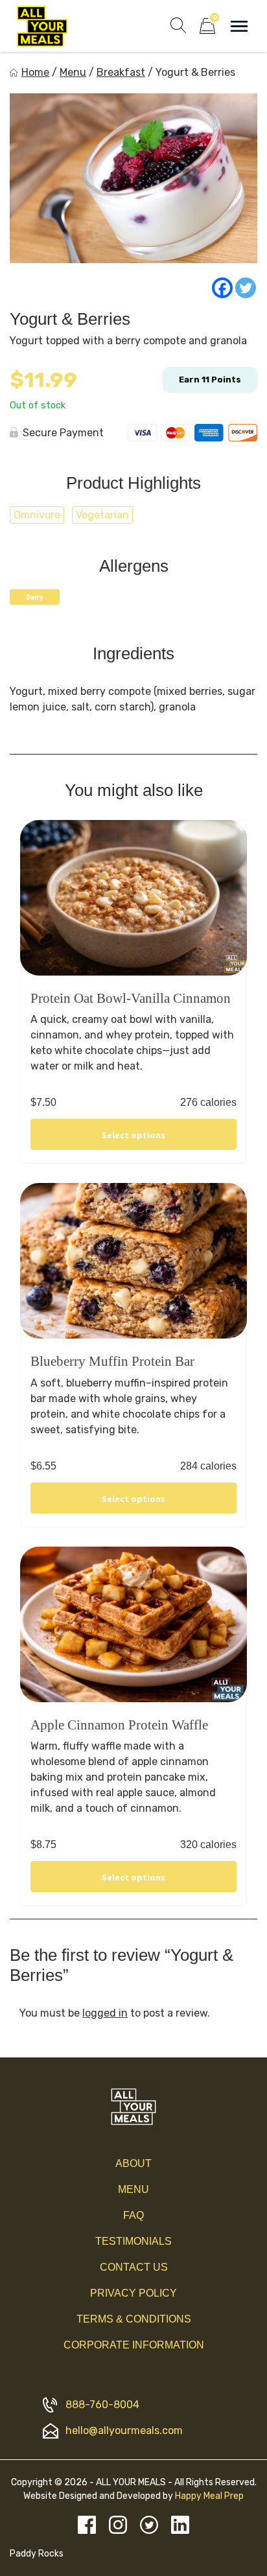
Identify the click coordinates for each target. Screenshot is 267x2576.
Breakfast (121, 72)
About (133, 2163)
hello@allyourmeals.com (124, 2430)
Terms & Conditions (134, 2319)
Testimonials (133, 2241)
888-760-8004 (102, 2405)
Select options (133, 1135)
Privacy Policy (133, 2293)
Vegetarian (102, 515)
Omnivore (37, 515)
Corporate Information (134, 2345)
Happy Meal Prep (209, 2496)
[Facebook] (222, 288)
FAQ (133, 2215)
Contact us (134, 2267)
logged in (105, 2013)
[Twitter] (246, 288)
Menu (73, 72)
